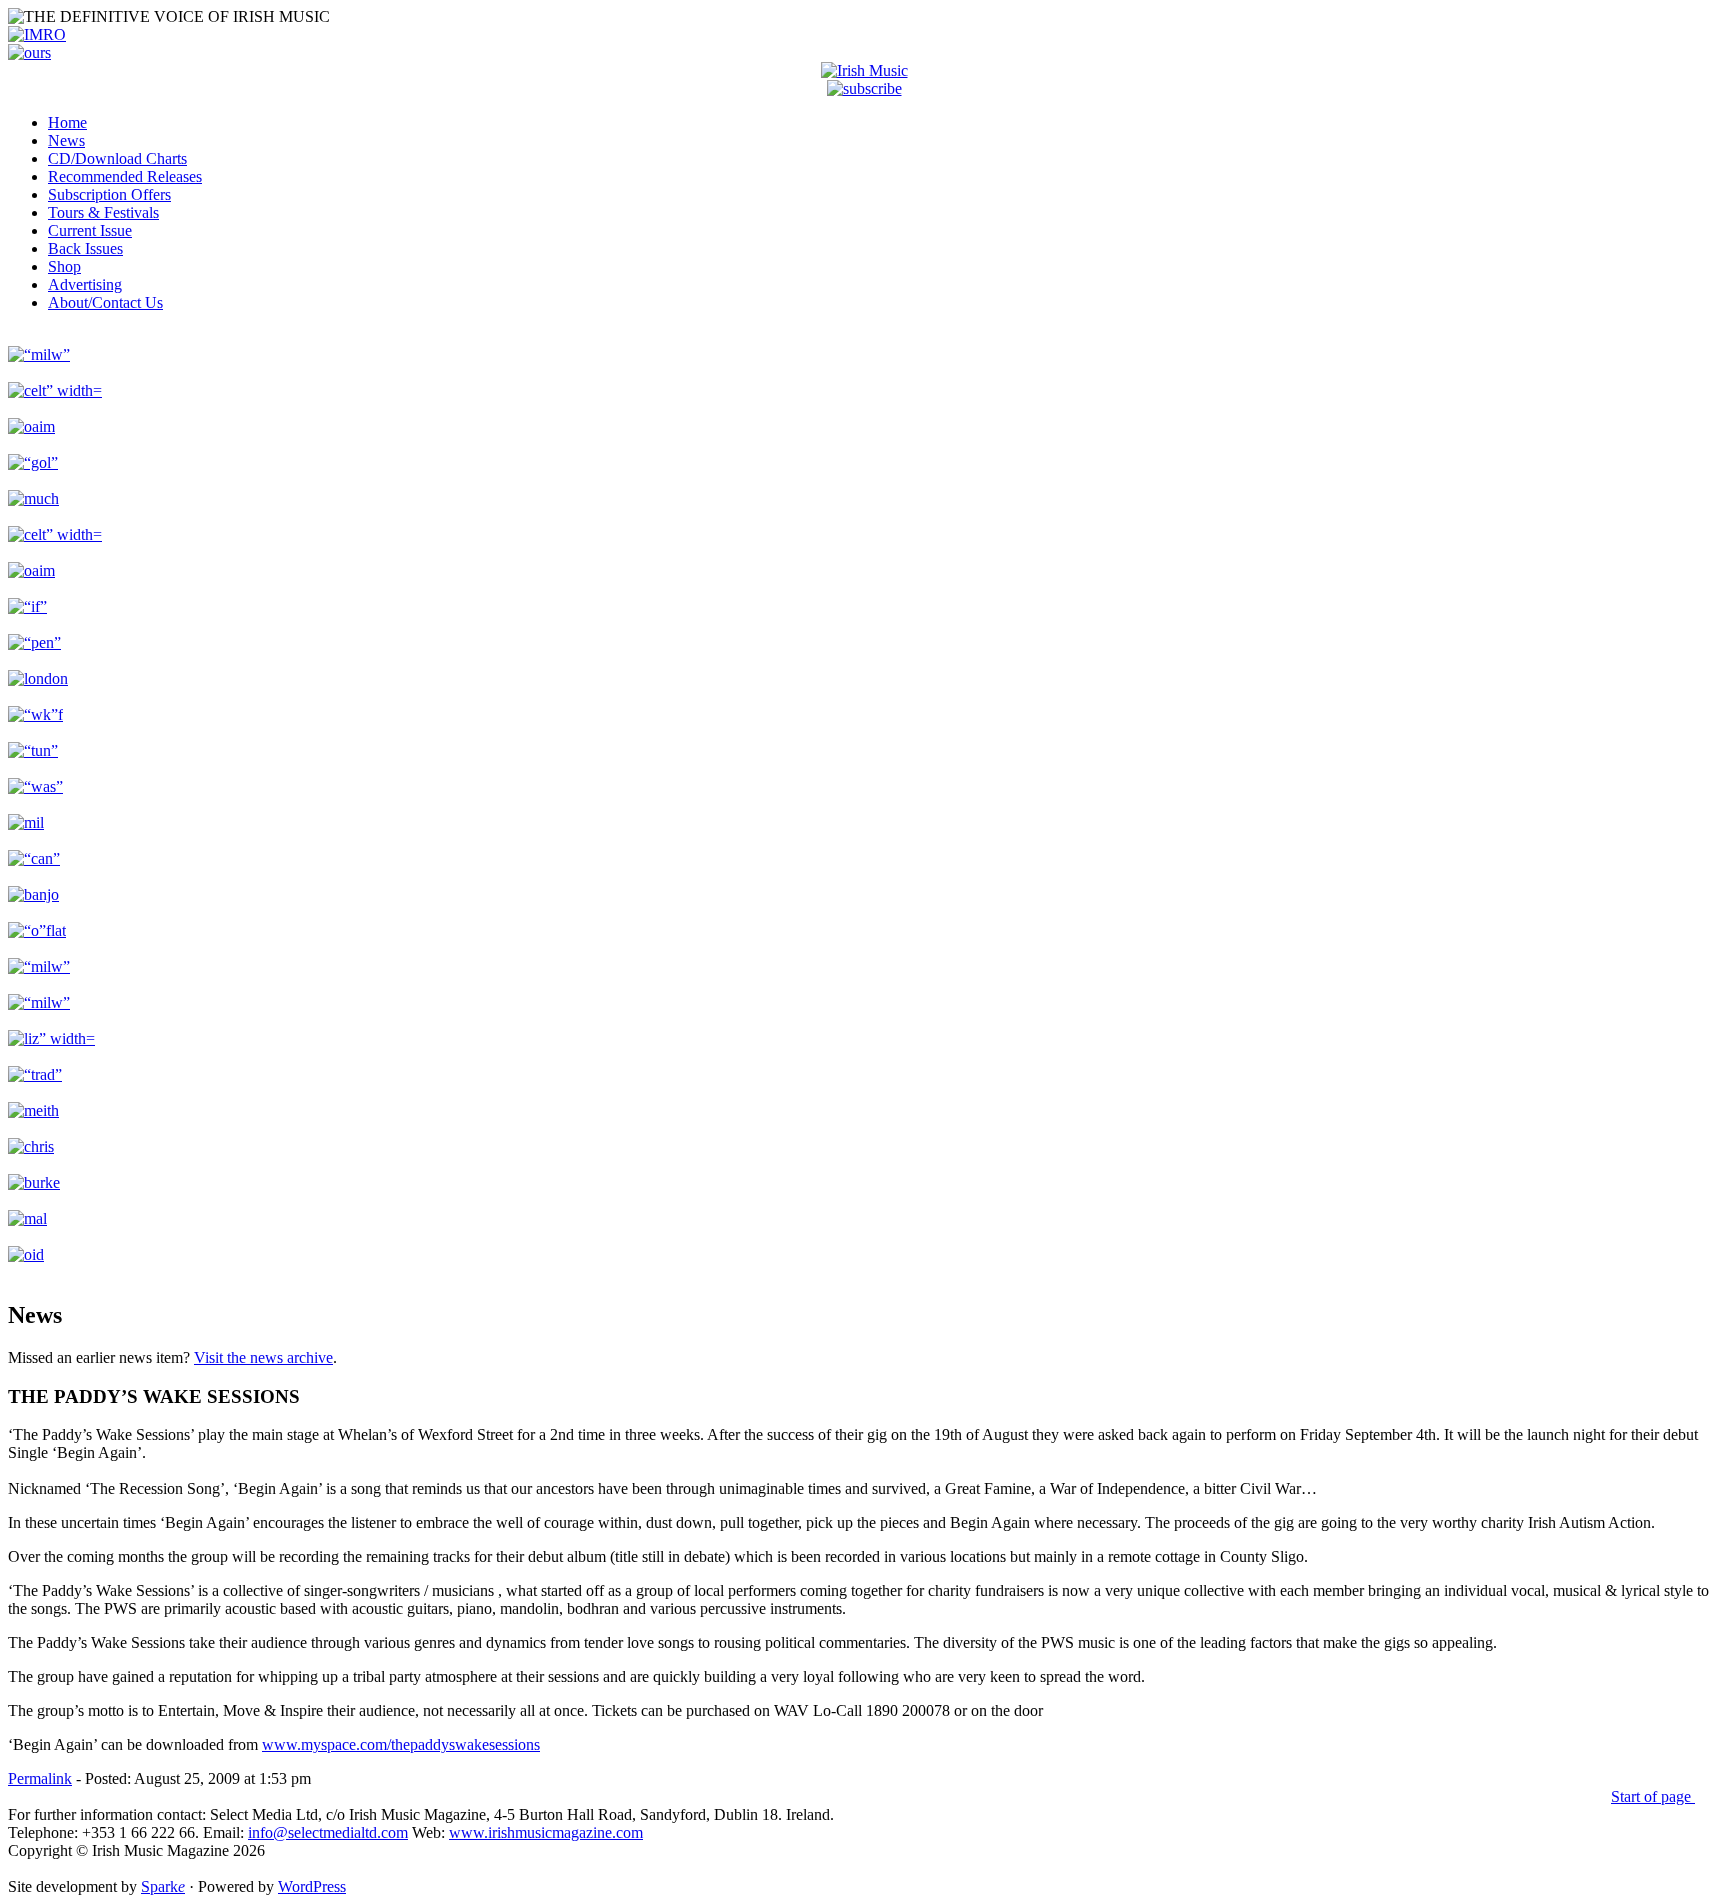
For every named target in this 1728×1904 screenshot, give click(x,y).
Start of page (1653, 1796)
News (66, 140)
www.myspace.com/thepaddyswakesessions (401, 1744)
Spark (163, 1886)
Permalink (40, 1778)
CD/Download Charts (117, 158)
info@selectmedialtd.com (328, 1832)
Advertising (85, 284)
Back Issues (85, 248)
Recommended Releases (125, 176)
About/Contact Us (105, 302)
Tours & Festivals (103, 212)
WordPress (312, 1886)
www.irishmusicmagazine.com (546, 1832)
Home (67, 122)
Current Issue (90, 230)
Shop (64, 266)
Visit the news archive (263, 1357)
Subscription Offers (109, 194)
